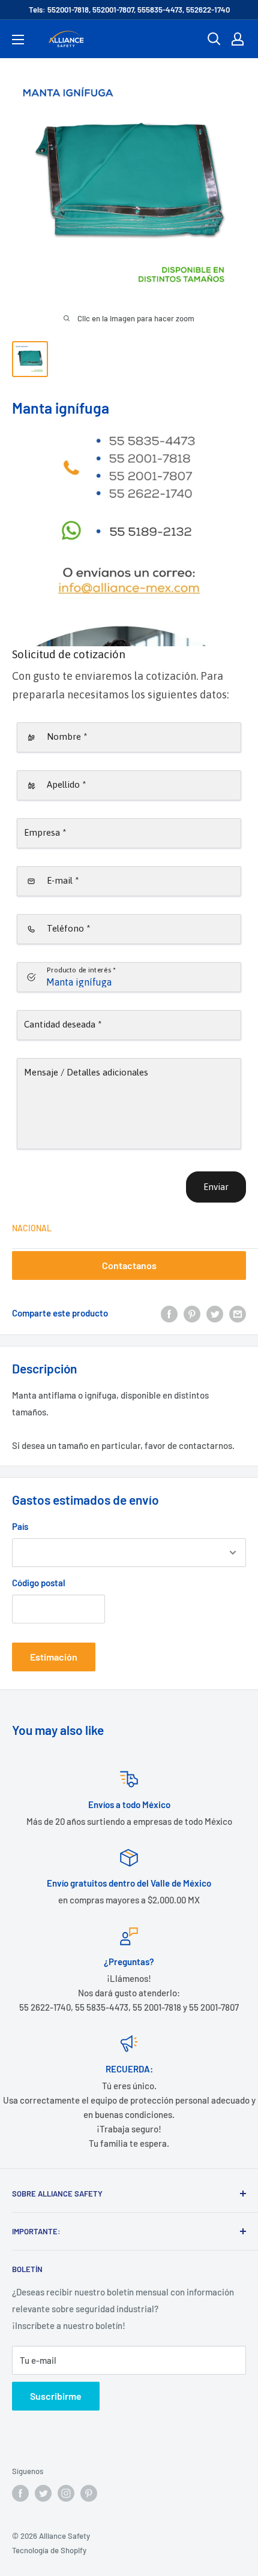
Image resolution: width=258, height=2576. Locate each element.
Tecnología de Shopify (49, 2550)
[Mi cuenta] (238, 39)
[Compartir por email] (238, 1313)
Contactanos (129, 1265)
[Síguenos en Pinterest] (89, 2493)
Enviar (216, 1187)
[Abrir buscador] (214, 39)
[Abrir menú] (18, 40)
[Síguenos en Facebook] (20, 2493)
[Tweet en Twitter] (215, 1313)
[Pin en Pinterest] (192, 1313)
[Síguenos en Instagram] (66, 2493)
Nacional (32, 1228)
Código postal (39, 1583)
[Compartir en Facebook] (169, 1313)
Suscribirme (56, 2396)
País (20, 1526)
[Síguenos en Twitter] (43, 2493)
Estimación (54, 1657)
